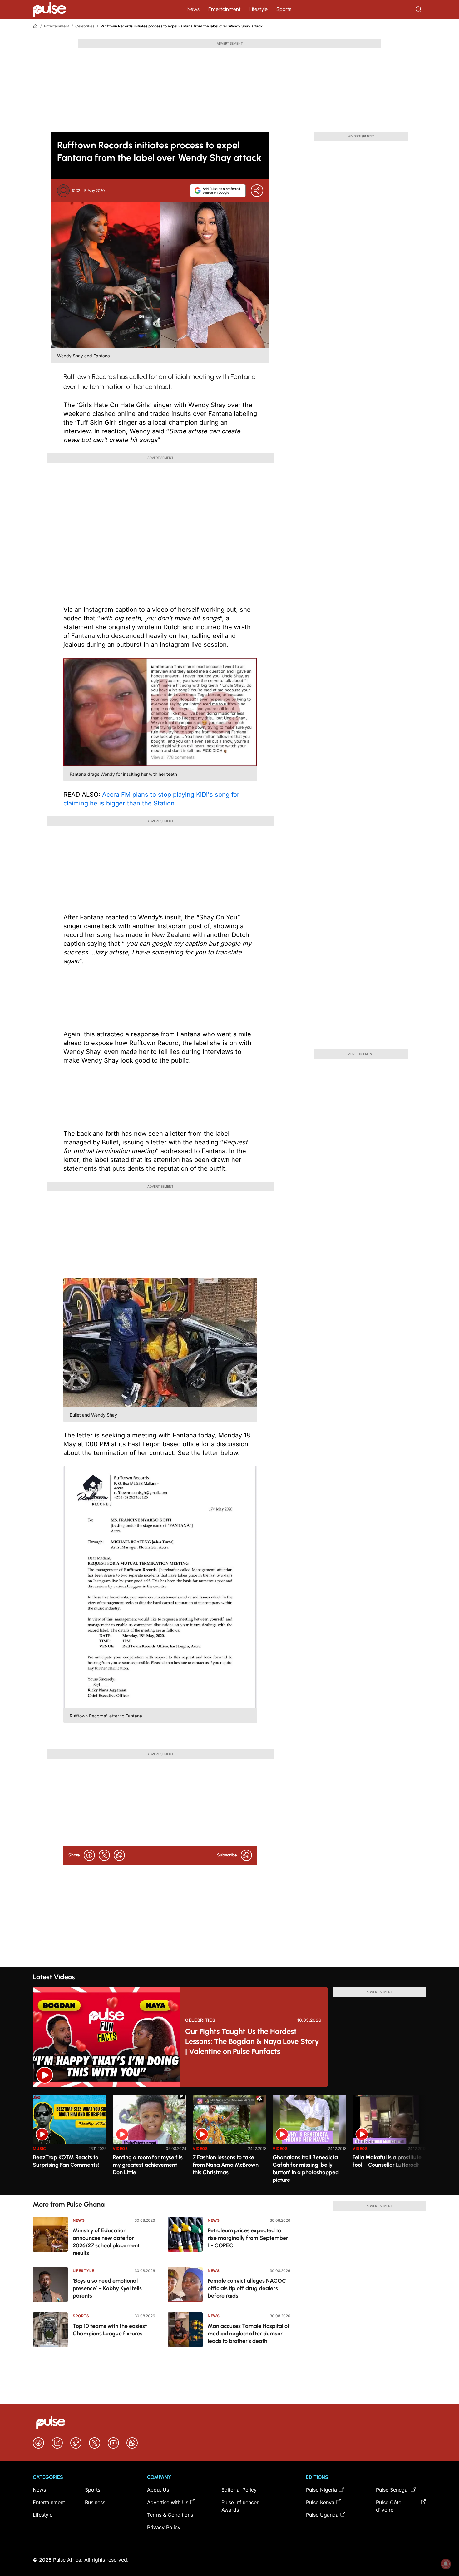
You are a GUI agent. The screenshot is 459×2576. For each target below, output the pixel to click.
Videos (120, 2148)
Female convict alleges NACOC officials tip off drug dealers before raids (247, 2288)
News (193, 9)
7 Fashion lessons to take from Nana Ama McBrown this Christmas (226, 2165)
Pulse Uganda (322, 2515)
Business (95, 2502)
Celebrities (85, 26)
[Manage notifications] (446, 2564)
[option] (70, 2142)
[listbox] (230, 2141)
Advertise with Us (168, 2502)
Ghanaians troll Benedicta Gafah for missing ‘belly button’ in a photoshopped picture (306, 2169)
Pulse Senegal (392, 2490)
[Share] (257, 191)
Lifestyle (259, 9)
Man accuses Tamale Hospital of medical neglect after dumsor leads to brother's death (249, 2334)
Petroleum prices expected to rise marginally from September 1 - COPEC (248, 2238)
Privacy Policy (164, 2527)
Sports (284, 9)
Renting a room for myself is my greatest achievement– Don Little (148, 2165)
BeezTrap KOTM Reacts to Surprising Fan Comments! (66, 2161)
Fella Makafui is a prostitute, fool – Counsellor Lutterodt (388, 2161)
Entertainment (225, 9)
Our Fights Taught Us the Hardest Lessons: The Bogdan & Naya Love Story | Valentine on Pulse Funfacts (252, 2041)
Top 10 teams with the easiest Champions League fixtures (110, 2330)
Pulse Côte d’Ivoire (389, 2506)
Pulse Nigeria (321, 2490)
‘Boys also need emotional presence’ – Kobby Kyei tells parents (107, 2288)
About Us (158, 2490)
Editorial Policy (239, 2490)
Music (39, 2148)
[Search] (419, 9)
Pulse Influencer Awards (240, 2506)
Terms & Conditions (170, 2515)
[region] (230, 2141)
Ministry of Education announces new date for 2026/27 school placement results (106, 2242)
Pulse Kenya (320, 2502)
